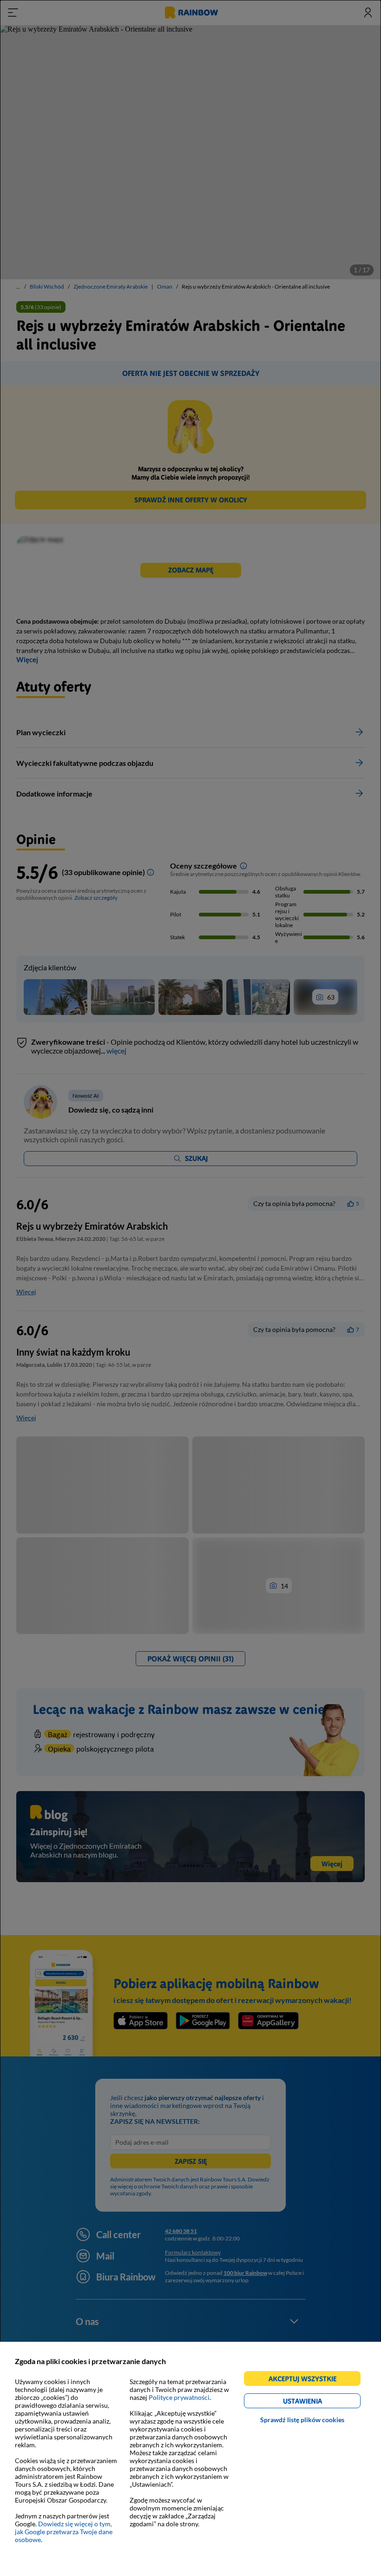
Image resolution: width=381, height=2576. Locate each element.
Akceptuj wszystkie (306, 2380)
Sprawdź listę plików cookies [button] (302, 2420)
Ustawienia (319, 2402)
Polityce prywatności (179, 2397)
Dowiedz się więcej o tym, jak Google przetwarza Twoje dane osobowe (64, 2532)
